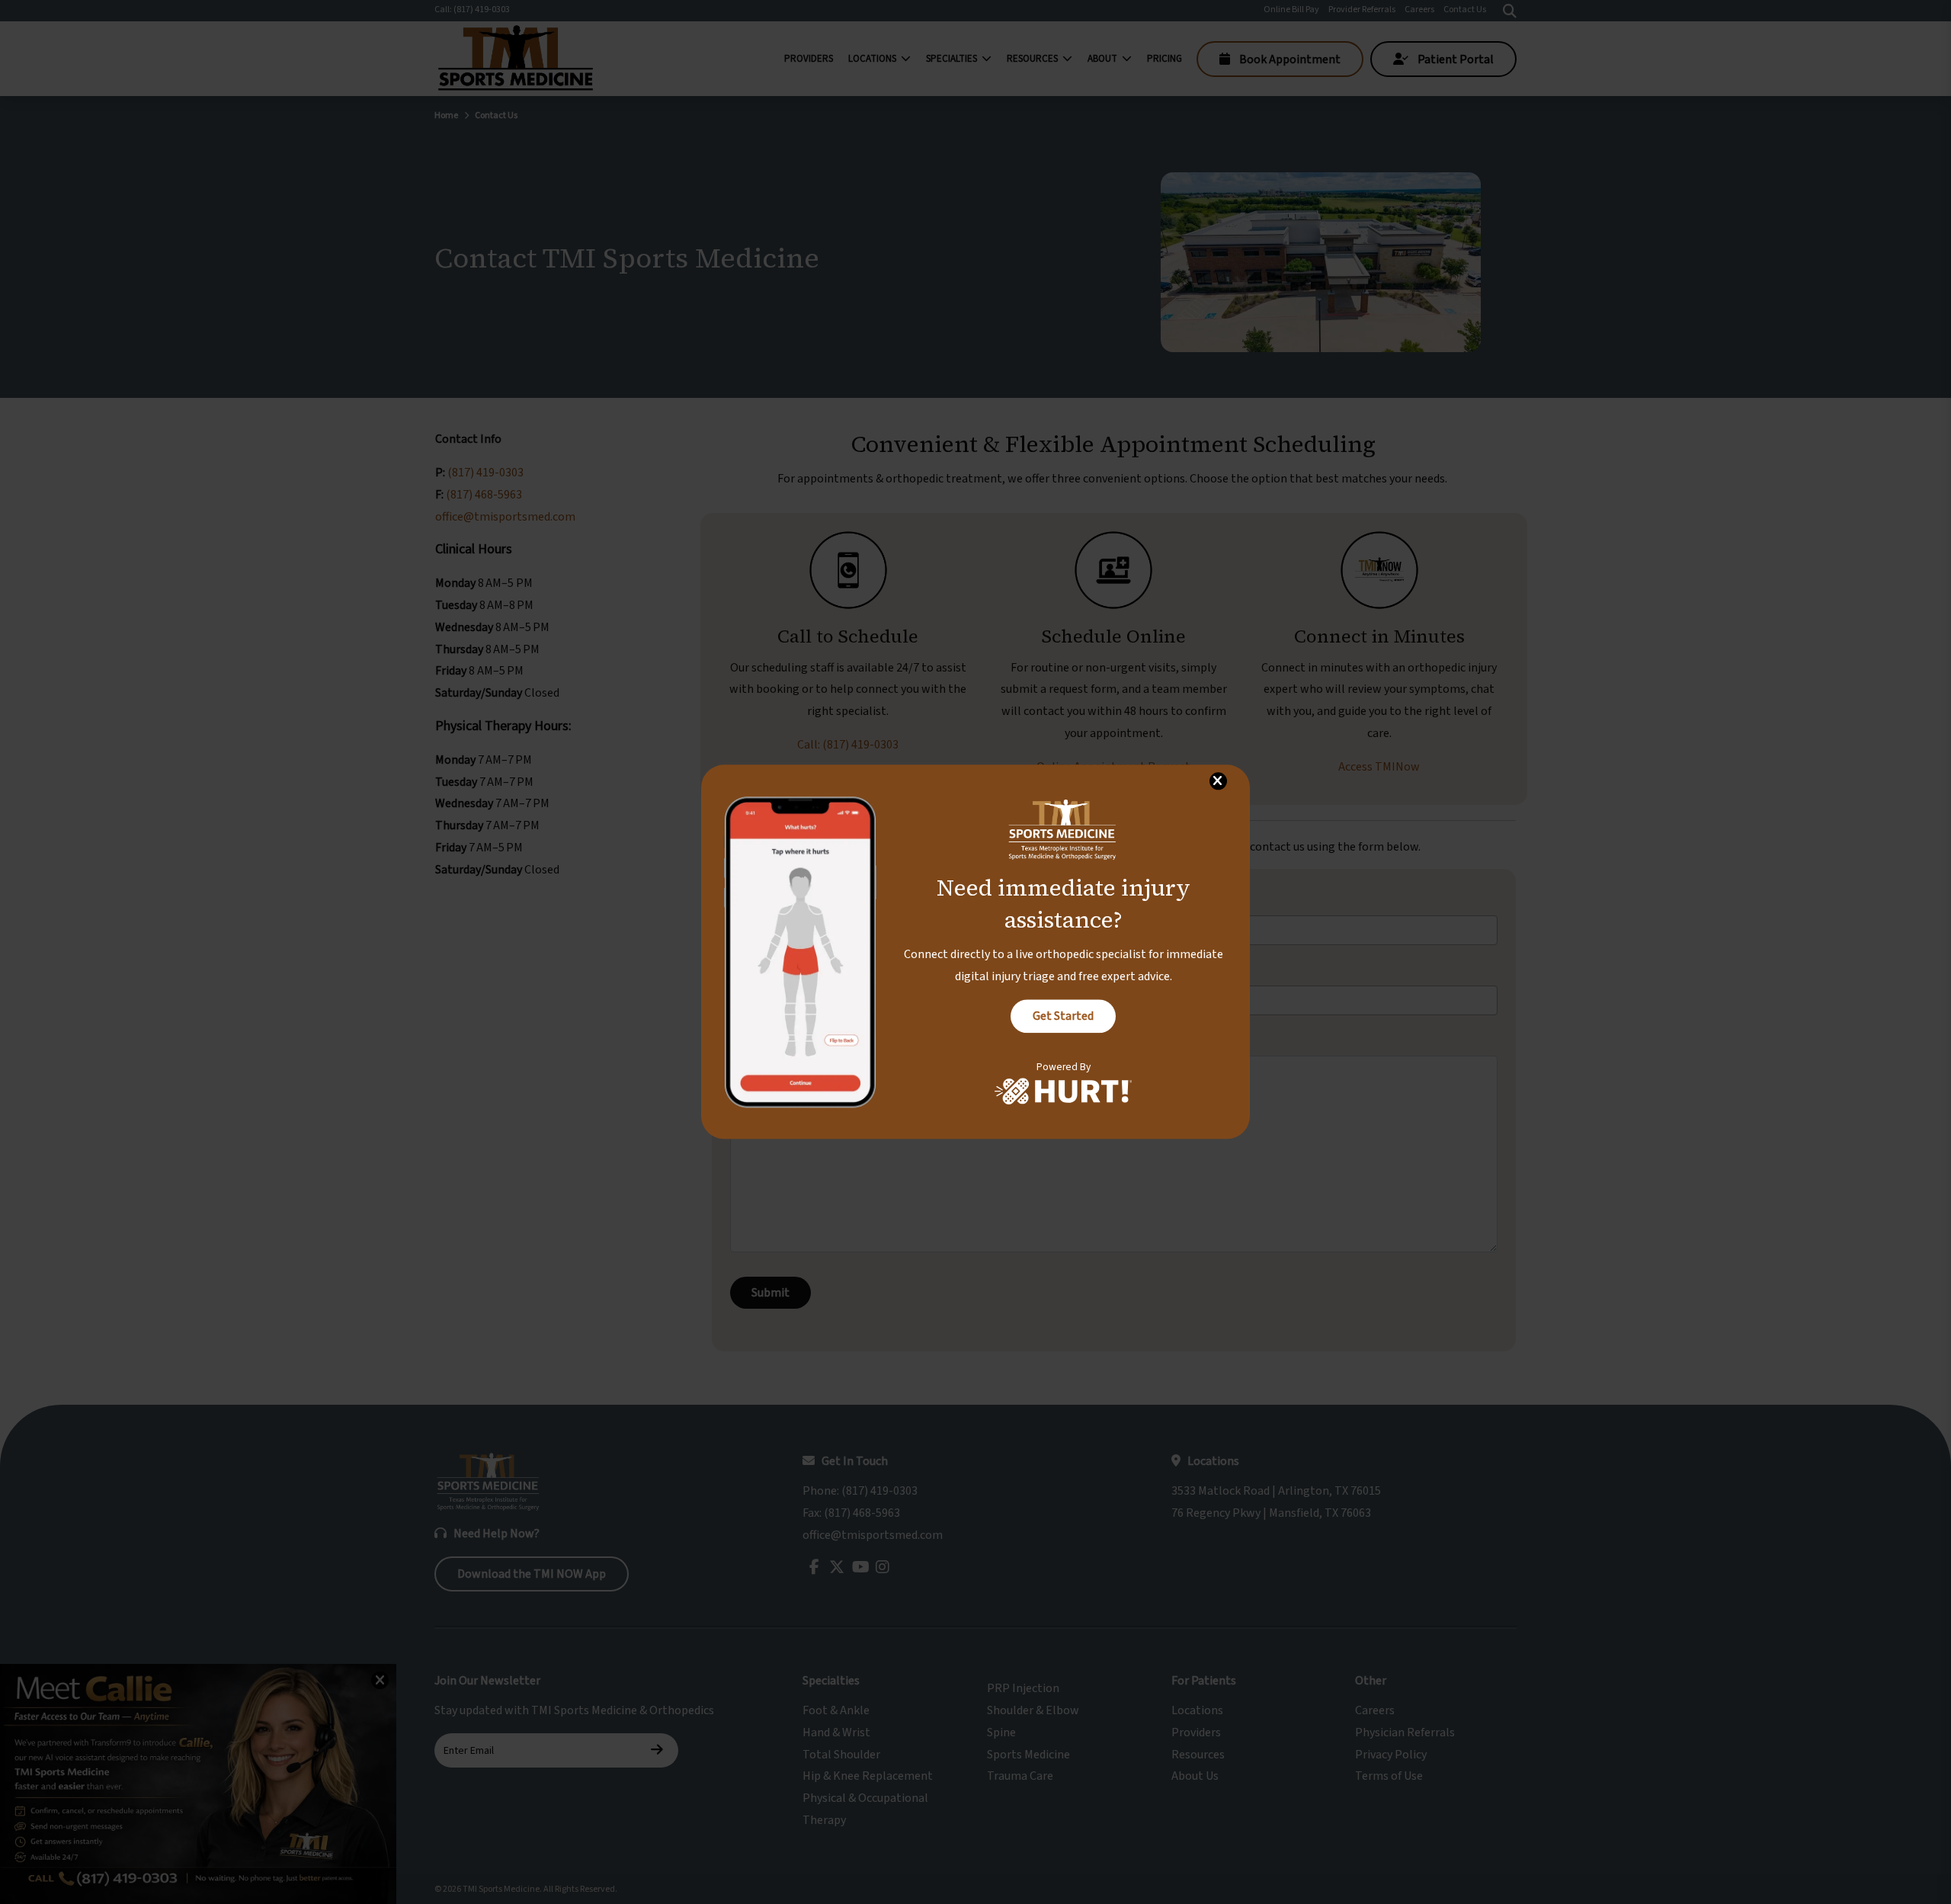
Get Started (1063, 1016)
